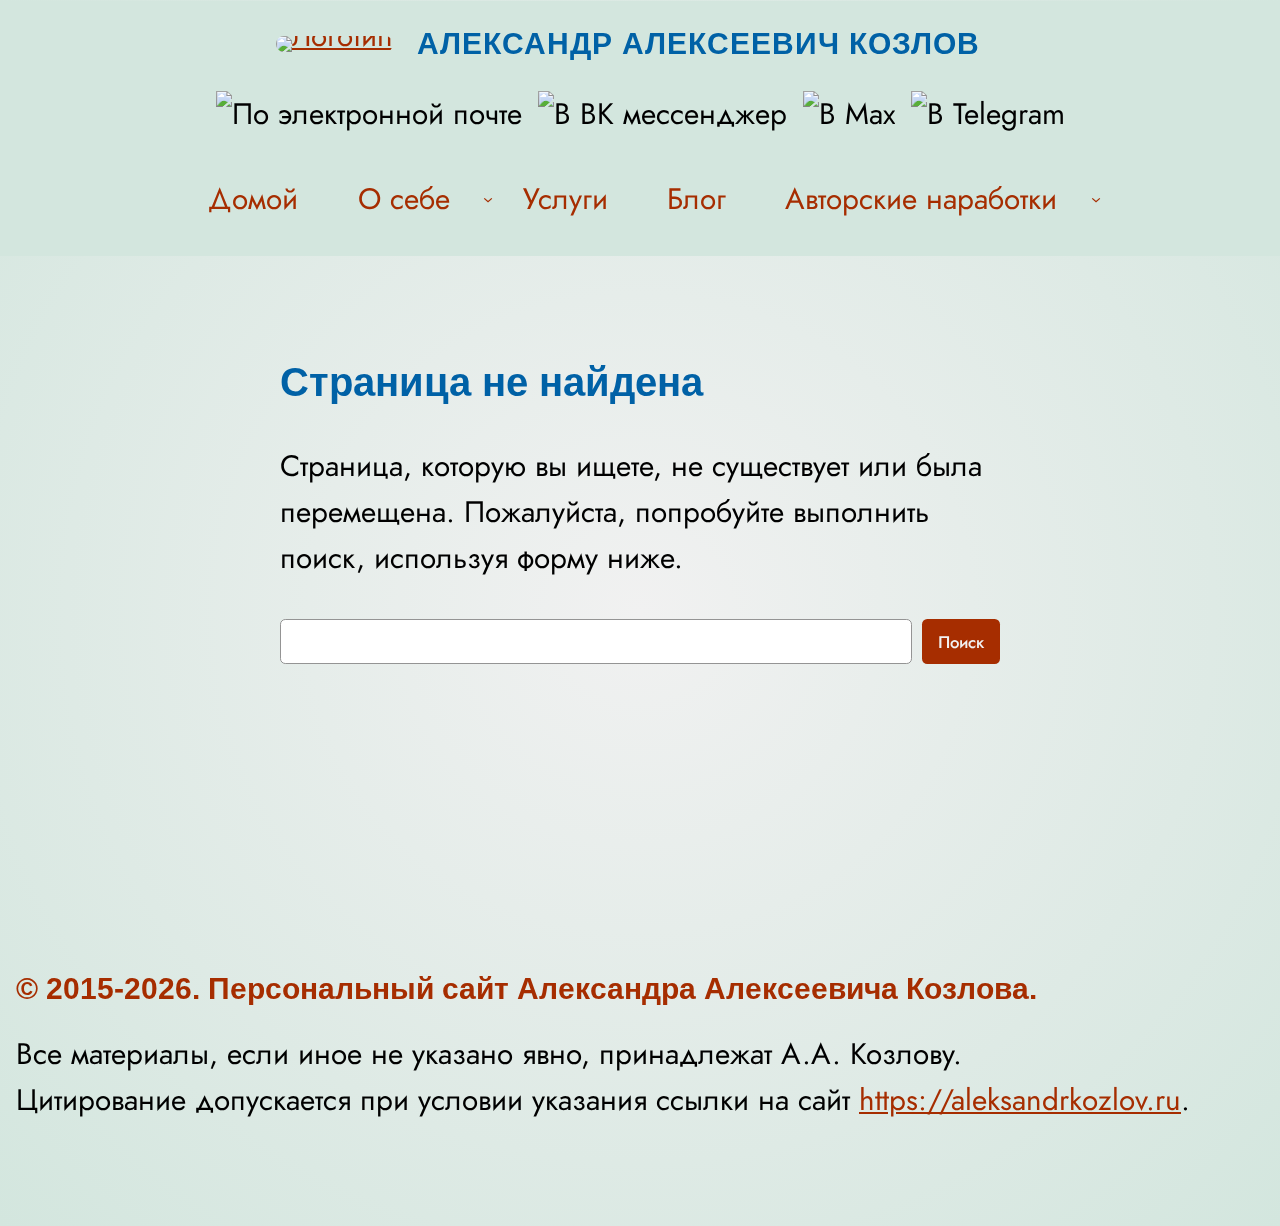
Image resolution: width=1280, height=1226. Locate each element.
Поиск (961, 642)
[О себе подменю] (488, 198)
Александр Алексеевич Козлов (698, 43)
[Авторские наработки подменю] (1096, 198)
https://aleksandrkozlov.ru (1020, 1099)
